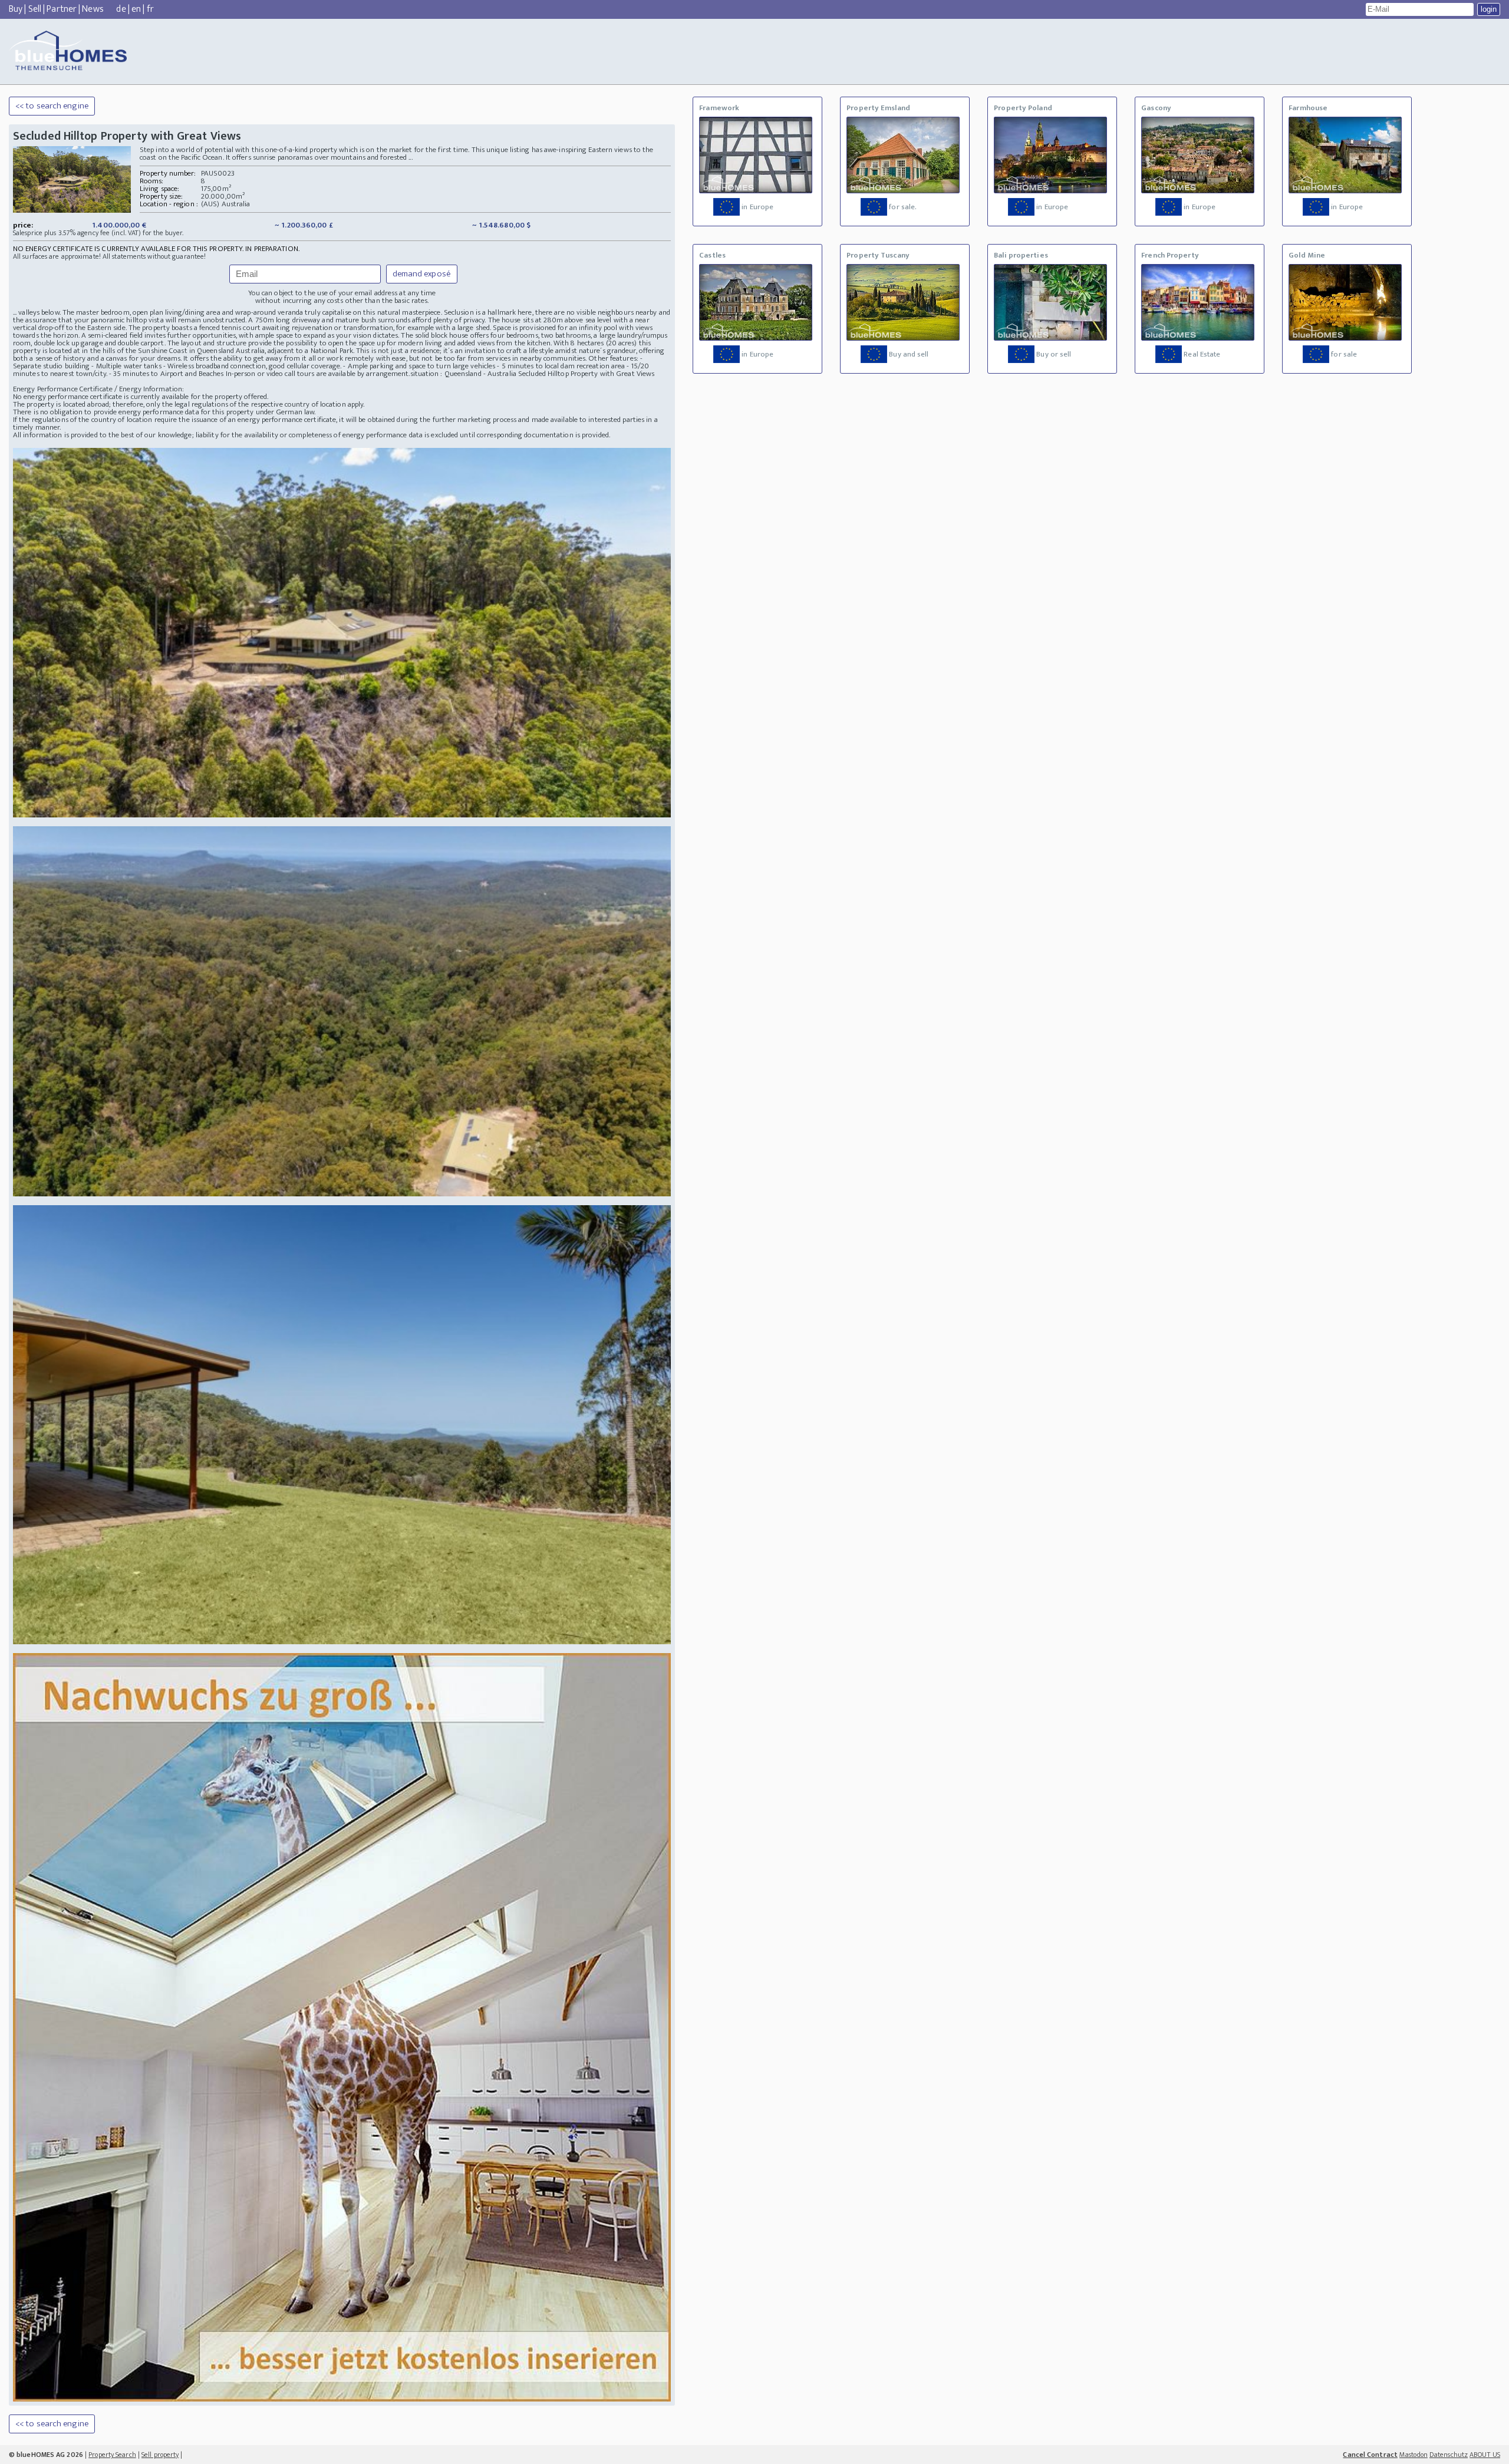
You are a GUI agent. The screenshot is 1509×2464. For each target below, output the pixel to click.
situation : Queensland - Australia (463, 374)
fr (150, 9)
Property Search (112, 2455)
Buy (16, 9)
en (136, 9)
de (121, 9)
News (93, 9)
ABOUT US (1485, 2455)
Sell (35, 9)
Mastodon (1414, 2455)
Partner (62, 9)
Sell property (160, 2455)
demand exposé (422, 274)
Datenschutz (1449, 2455)
